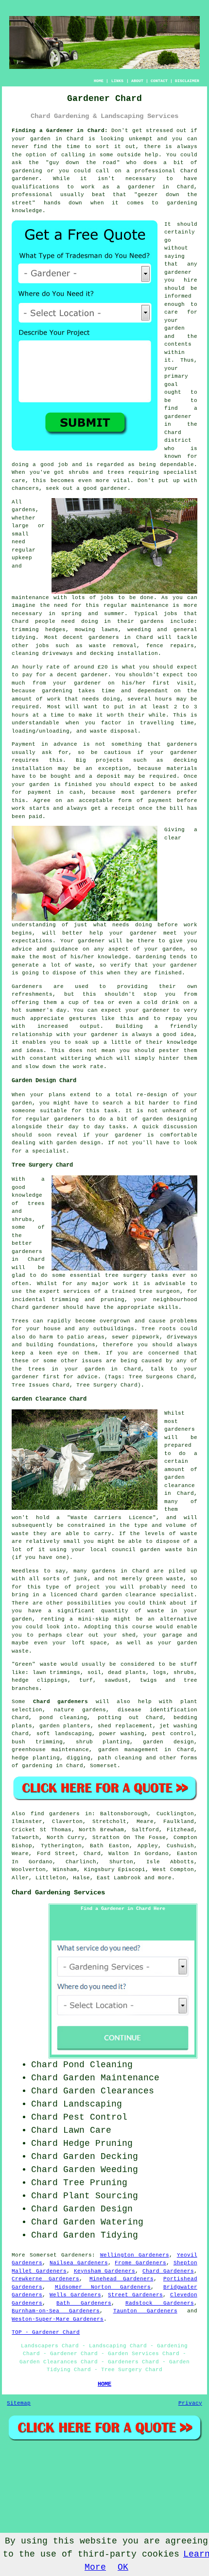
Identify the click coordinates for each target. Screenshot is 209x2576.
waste (98, 731)
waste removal (113, 646)
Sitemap (19, 2403)
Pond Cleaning (98, 2065)
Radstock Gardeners (160, 2303)
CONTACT (159, 81)
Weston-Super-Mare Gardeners (58, 2319)
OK (123, 2567)
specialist (49, 1151)
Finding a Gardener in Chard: (60, 131)
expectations (32, 941)
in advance (59, 744)
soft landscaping (64, 1734)
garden (40, 139)
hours (20, 715)
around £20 (91, 667)
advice (22, 949)
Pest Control (95, 2117)
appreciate (47, 1019)
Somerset (104, 1766)
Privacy (190, 2403)
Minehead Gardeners (122, 2279)
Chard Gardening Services (58, 1892)
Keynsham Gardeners (105, 2271)
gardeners (104, 637)
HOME (99, 81)
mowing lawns (96, 630)
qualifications (35, 187)
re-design (152, 1095)
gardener (178, 272)
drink (170, 1003)
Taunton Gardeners (145, 2311)
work (80, 1067)
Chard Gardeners (168, 2271)
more (165, 1878)
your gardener (96, 1035)
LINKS (117, 81)
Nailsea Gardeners (79, 2263)
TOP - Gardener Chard (46, 2332)
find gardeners (55, 1814)
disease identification (157, 1710)
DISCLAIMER (187, 81)
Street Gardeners (135, 2295)
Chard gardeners (61, 1702)
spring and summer (93, 614)
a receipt (120, 808)
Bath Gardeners (84, 2303)
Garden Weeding (101, 2170)
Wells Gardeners (75, 2295)
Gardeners (77, 2255)
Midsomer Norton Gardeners (103, 2287)
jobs (107, 598)
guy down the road (83, 163)
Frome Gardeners (140, 2263)
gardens (152, 621)
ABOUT (137, 81)
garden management (128, 1750)
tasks (117, 1127)
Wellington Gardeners (135, 2255)
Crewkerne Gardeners (45, 2279)
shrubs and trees (96, 472)
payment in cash (55, 792)
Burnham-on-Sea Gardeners (56, 2311)
